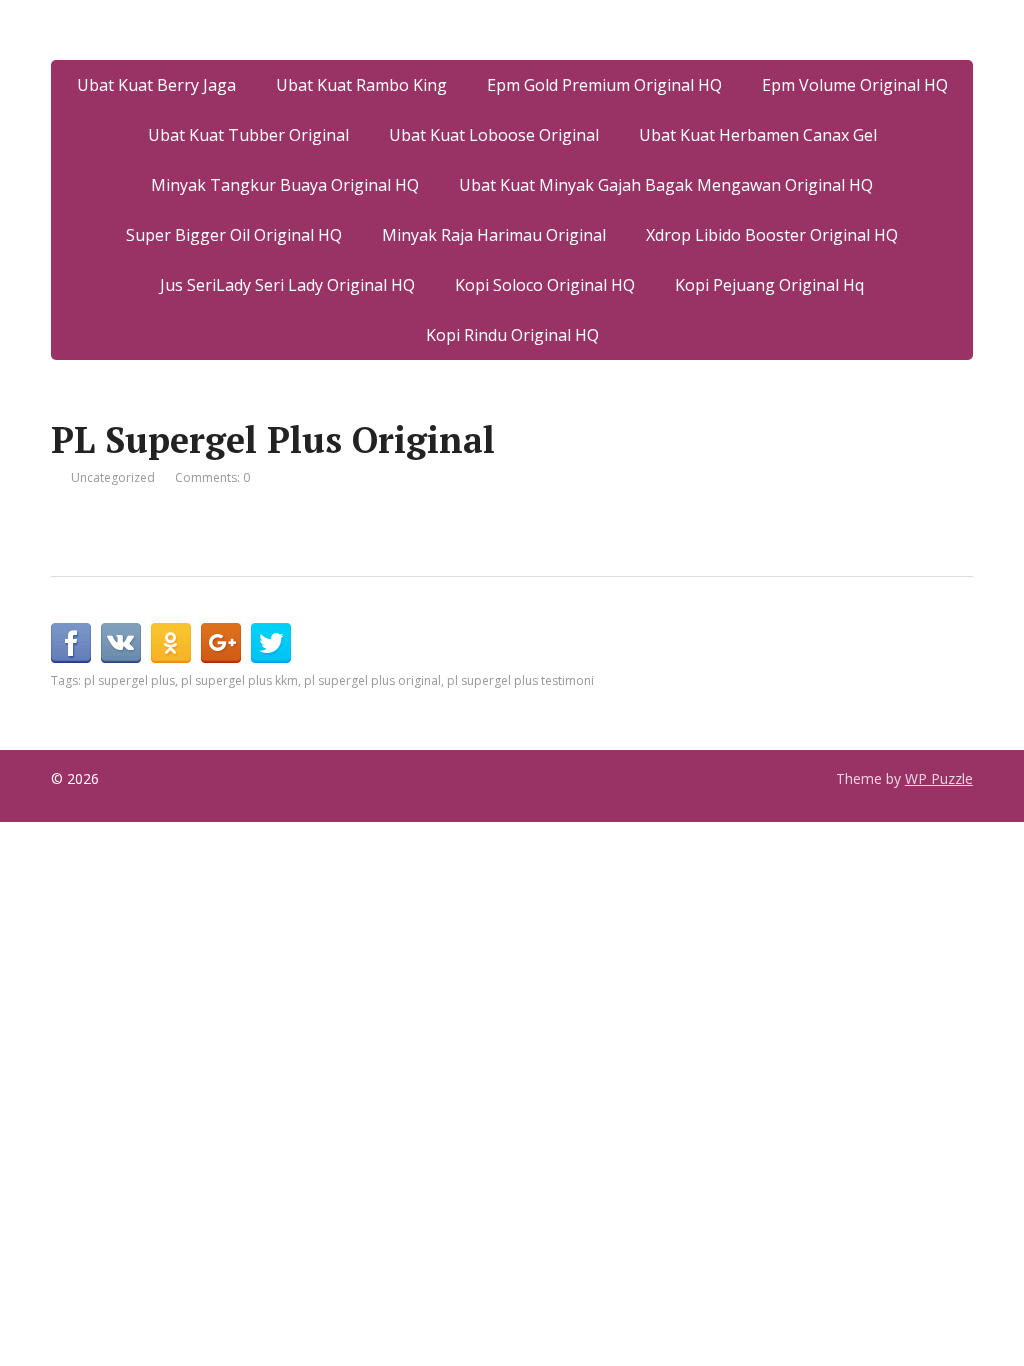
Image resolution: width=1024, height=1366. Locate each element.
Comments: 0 (212, 477)
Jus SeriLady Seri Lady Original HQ (287, 285)
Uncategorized (113, 477)
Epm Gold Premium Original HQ (604, 85)
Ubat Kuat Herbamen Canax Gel (758, 135)
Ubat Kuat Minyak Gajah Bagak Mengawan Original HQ (666, 185)
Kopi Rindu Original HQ (512, 335)
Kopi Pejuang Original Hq (769, 285)
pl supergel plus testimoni (520, 680)
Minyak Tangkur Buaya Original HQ (285, 185)
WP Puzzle (939, 778)
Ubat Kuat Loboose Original (494, 135)
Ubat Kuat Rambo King (361, 85)
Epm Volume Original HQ (855, 85)
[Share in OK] (171, 643)
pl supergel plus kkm (239, 680)
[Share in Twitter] (271, 643)
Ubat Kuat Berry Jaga (156, 85)
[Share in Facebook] (71, 643)
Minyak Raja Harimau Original (494, 235)
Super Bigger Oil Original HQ (234, 235)
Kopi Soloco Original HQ (545, 285)
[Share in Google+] (221, 643)
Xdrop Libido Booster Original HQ (772, 235)
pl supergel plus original (372, 680)
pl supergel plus (129, 680)
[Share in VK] (121, 643)
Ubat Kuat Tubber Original (248, 135)
